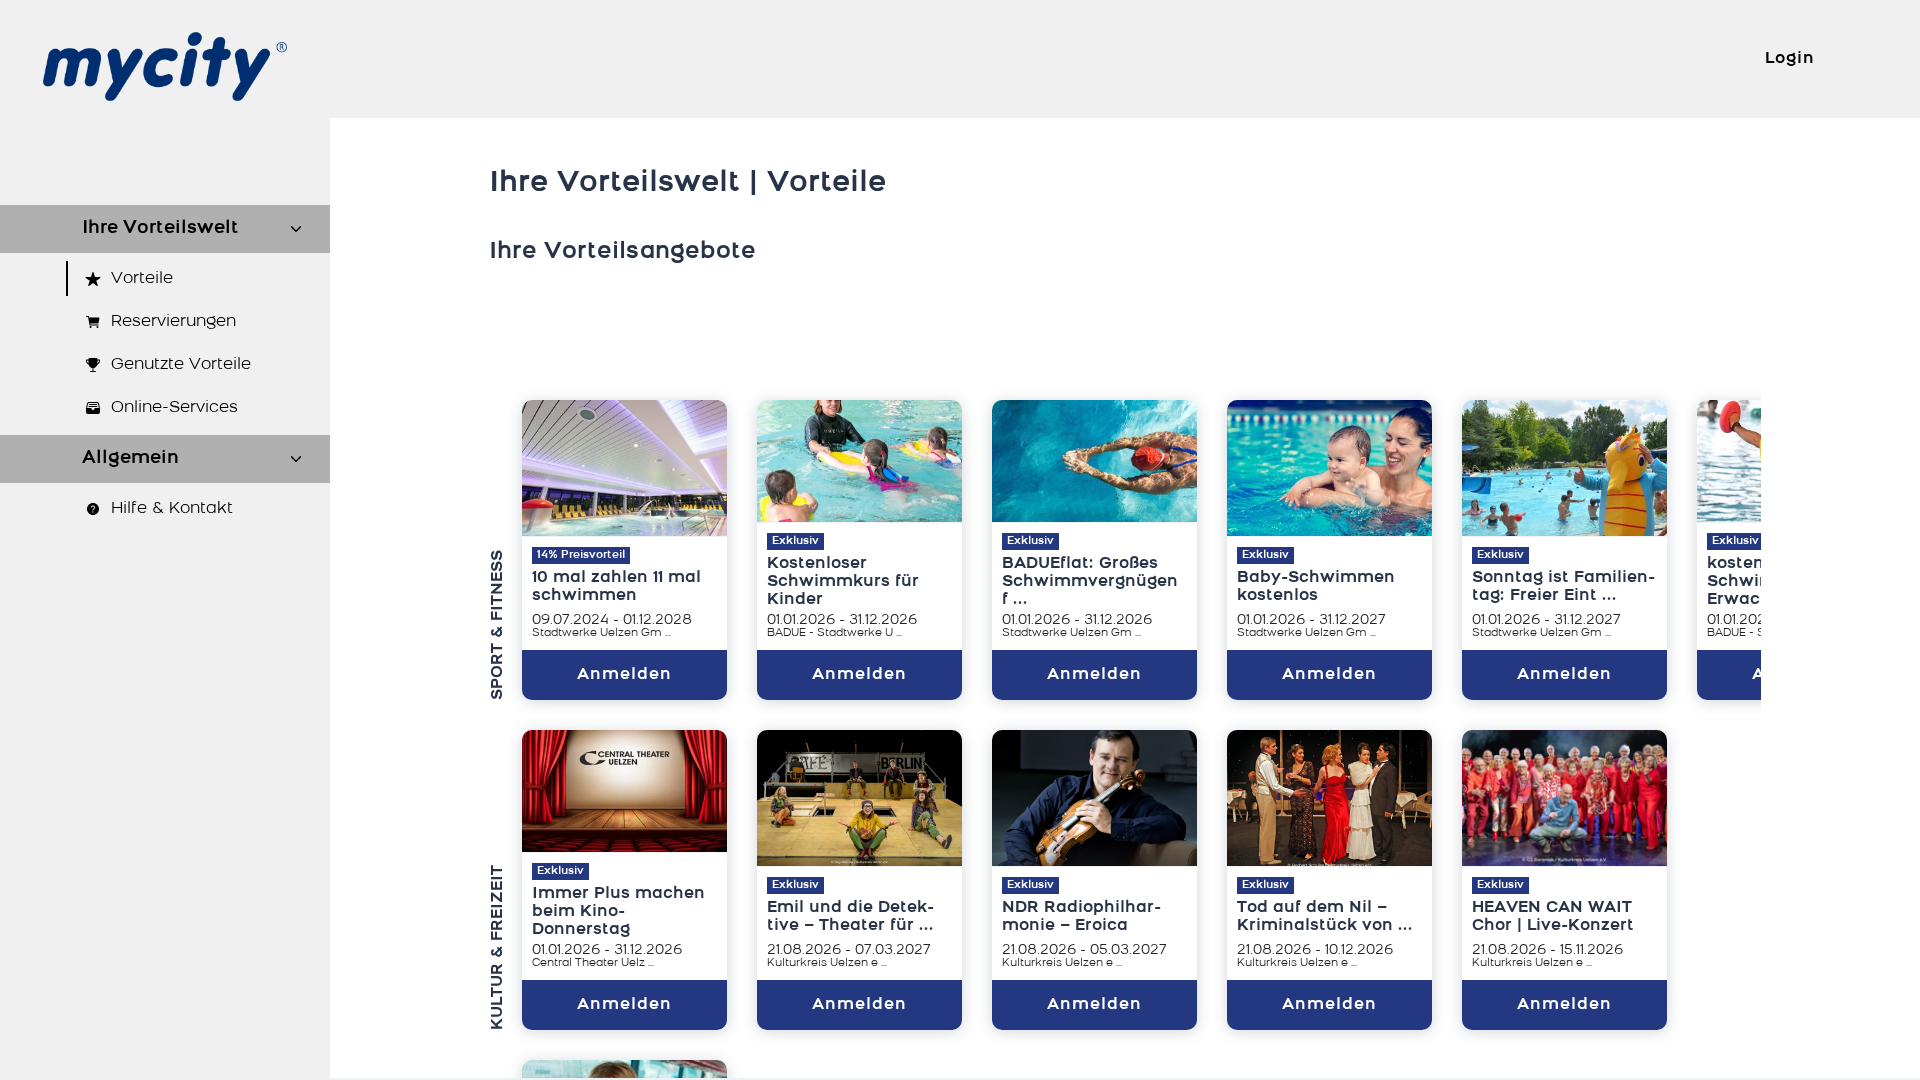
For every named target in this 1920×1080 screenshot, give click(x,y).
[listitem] (165, 278)
